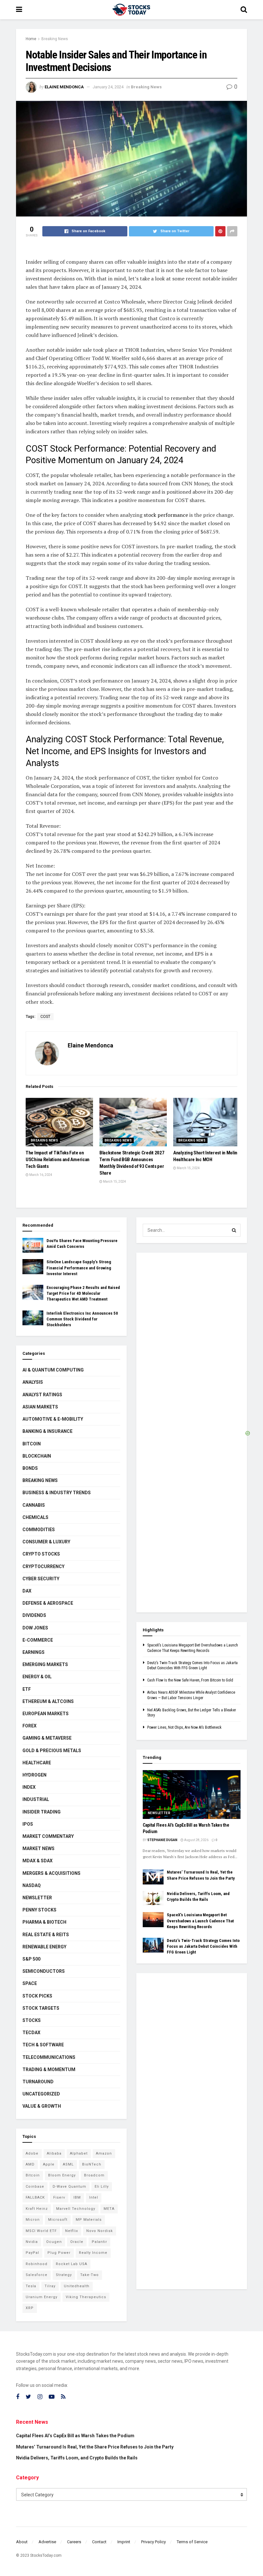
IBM (77, 2197)
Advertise (47, 2542)
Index (29, 1787)
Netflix (72, 2231)
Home (31, 39)
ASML (68, 2164)
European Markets (46, 1714)
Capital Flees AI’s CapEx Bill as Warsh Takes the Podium (75, 2436)
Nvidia (32, 2242)
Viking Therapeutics (86, 2297)
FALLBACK (35, 2197)
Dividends (34, 1615)
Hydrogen (34, 1775)
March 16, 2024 (40, 1175)
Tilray (50, 2286)
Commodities (39, 1530)
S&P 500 (31, 1959)
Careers (74, 2542)
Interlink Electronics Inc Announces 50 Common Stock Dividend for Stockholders (82, 1319)
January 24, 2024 (108, 87)
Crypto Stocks (41, 1554)
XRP (30, 2308)
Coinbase (35, 2187)
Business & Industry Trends (57, 1493)
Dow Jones (35, 1628)
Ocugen (54, 2242)
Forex (30, 1726)
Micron (33, 2220)
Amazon (104, 2153)
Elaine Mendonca (64, 87)
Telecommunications (49, 2057)
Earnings (34, 1652)
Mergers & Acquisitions (51, 1873)
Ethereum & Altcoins (48, 1701)
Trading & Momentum (49, 2069)
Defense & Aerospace (48, 1603)
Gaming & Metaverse (47, 1738)
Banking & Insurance (47, 1431)
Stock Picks (37, 1996)
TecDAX (31, 2033)
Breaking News (55, 39)
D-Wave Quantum (69, 2187)
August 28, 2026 (196, 1840)
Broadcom (94, 2175)
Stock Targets (41, 2008)
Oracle (77, 2242)
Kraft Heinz (37, 2209)
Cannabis (34, 1505)
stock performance (165, 515)
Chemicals (35, 1517)
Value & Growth (42, 2106)
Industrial (36, 1799)
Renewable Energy (44, 1947)
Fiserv (59, 2197)
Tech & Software (43, 2045)
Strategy (64, 2275)
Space (30, 1983)
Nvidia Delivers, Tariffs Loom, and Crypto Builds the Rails (77, 2458)
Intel (94, 2197)
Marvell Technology (76, 2209)
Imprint (124, 2542)
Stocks (32, 2020)
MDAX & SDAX (38, 1861)
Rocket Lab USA (72, 2264)
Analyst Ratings (42, 1395)
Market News (38, 1848)
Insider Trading (42, 1812)
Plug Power (59, 2253)
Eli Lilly (102, 2187)
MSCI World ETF (41, 2231)
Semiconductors (44, 1971)
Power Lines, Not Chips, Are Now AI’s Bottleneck (184, 1727)
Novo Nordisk (100, 2231)
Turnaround (38, 2082)
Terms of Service (192, 2542)
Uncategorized (41, 2094)
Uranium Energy (42, 2297)
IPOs (28, 1824)
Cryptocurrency (43, 1566)
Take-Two (89, 2275)
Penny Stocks (39, 1910)
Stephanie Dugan (162, 1840)
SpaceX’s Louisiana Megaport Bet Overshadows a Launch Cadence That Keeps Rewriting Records (200, 1921)
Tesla (31, 2286)
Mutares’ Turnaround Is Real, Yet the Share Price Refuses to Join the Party (95, 2447)
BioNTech (92, 2164)
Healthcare (37, 1763)
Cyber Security (41, 1579)
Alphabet (79, 2153)
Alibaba (54, 2153)
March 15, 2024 (114, 1182)
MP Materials (89, 2220)
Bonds (30, 1468)
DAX (27, 1591)
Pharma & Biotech (44, 1922)
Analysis (33, 1382)
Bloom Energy (62, 2175)
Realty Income (93, 2253)
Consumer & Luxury (46, 1542)
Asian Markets (40, 1407)
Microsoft (58, 2220)
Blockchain (37, 1456)
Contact (99, 2542)
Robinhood (37, 2264)
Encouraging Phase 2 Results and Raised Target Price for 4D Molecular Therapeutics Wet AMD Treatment (83, 1293)
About (22, 2542)
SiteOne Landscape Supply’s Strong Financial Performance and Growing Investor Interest (79, 1268)
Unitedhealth (77, 2286)
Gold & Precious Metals (52, 1751)
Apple (49, 2164)
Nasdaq (32, 1885)
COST (45, 1017)
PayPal (32, 2253)
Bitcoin (32, 1444)
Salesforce (37, 2275)
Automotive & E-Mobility (53, 1419)
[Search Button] (234, 1230)
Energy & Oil (37, 1677)
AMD (30, 2164)
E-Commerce (38, 1640)
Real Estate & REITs (46, 1935)
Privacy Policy (153, 2542)
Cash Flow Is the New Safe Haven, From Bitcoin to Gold (190, 1680)
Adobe (32, 2153)
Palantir (99, 2242)
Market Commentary (48, 1836)
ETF (27, 1689)
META (109, 2209)
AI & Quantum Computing (53, 1370)
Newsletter (37, 1898)
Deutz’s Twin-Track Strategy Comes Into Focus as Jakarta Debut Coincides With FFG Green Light (203, 1946)
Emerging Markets (45, 1664)
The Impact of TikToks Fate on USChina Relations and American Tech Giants (58, 1160)
